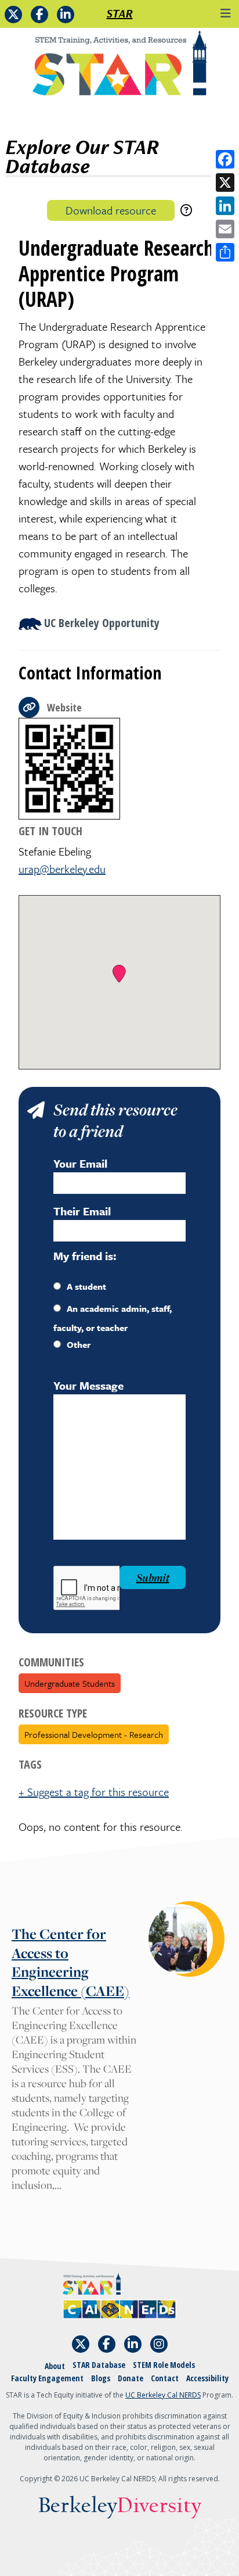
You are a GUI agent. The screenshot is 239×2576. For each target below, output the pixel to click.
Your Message (88, 1385)
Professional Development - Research (94, 1734)
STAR (120, 13)
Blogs (101, 2378)
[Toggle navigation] (226, 13)
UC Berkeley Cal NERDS (163, 2395)
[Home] (119, 67)
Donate (131, 2378)
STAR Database (99, 2365)
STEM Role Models (164, 2365)
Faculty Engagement (47, 2378)
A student (86, 1286)
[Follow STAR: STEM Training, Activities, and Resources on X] (13, 15)
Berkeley (120, 2506)
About (55, 2366)
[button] (119, 974)
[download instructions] (186, 210)
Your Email (80, 1163)
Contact (165, 2378)
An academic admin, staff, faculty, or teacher (113, 1318)
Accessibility (207, 2378)
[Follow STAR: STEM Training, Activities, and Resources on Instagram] (159, 2344)
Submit (153, 1577)
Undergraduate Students (70, 1683)
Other (79, 1344)
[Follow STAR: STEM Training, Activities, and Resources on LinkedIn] (66, 15)
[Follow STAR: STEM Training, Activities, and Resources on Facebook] (39, 15)
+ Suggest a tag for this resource (94, 1792)
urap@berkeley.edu (62, 869)
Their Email (82, 1211)
